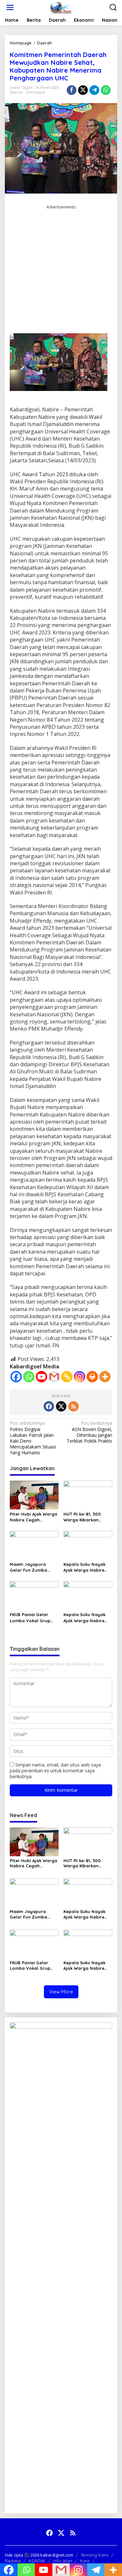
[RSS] (74, 1406)
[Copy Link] (67, 1377)
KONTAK (37, 2561)
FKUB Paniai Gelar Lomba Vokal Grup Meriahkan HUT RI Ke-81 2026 (33, 1618)
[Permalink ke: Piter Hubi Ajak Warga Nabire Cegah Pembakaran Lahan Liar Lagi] (34, 1495)
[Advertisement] (61, 272)
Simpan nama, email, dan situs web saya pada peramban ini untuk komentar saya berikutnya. (55, 1771)
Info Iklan (63, 2561)
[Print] (92, 1377)
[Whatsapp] (106, 90)
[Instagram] (80, 1377)
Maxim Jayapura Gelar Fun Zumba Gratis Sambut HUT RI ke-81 (33, 1567)
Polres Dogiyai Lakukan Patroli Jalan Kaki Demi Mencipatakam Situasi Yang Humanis (33, 1438)
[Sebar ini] (72, 90)
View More (61, 1992)
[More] (105, 1377)
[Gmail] (54, 1377)
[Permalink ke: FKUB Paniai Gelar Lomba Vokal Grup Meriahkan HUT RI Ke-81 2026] (34, 1595)
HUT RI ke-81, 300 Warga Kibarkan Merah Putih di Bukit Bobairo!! (85, 1517)
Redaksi (13, 2561)
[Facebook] (16, 1377)
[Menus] (10, 7)
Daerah (16, 92)
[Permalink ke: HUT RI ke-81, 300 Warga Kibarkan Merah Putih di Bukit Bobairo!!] (88, 1495)
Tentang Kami (95, 2555)
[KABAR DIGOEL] (62, 7)
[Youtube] (41, 1377)
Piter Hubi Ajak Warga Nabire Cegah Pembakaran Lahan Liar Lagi (34, 1517)
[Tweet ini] (83, 90)
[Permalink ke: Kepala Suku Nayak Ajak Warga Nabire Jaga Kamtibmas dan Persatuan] (88, 1545)
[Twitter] (61, 1406)
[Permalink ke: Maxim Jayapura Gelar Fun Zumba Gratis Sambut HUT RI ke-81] (34, 1545)
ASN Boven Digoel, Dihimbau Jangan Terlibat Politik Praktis (89, 1432)
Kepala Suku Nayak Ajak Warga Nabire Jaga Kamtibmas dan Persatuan (87, 1567)
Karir (85, 2561)
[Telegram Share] (94, 90)
